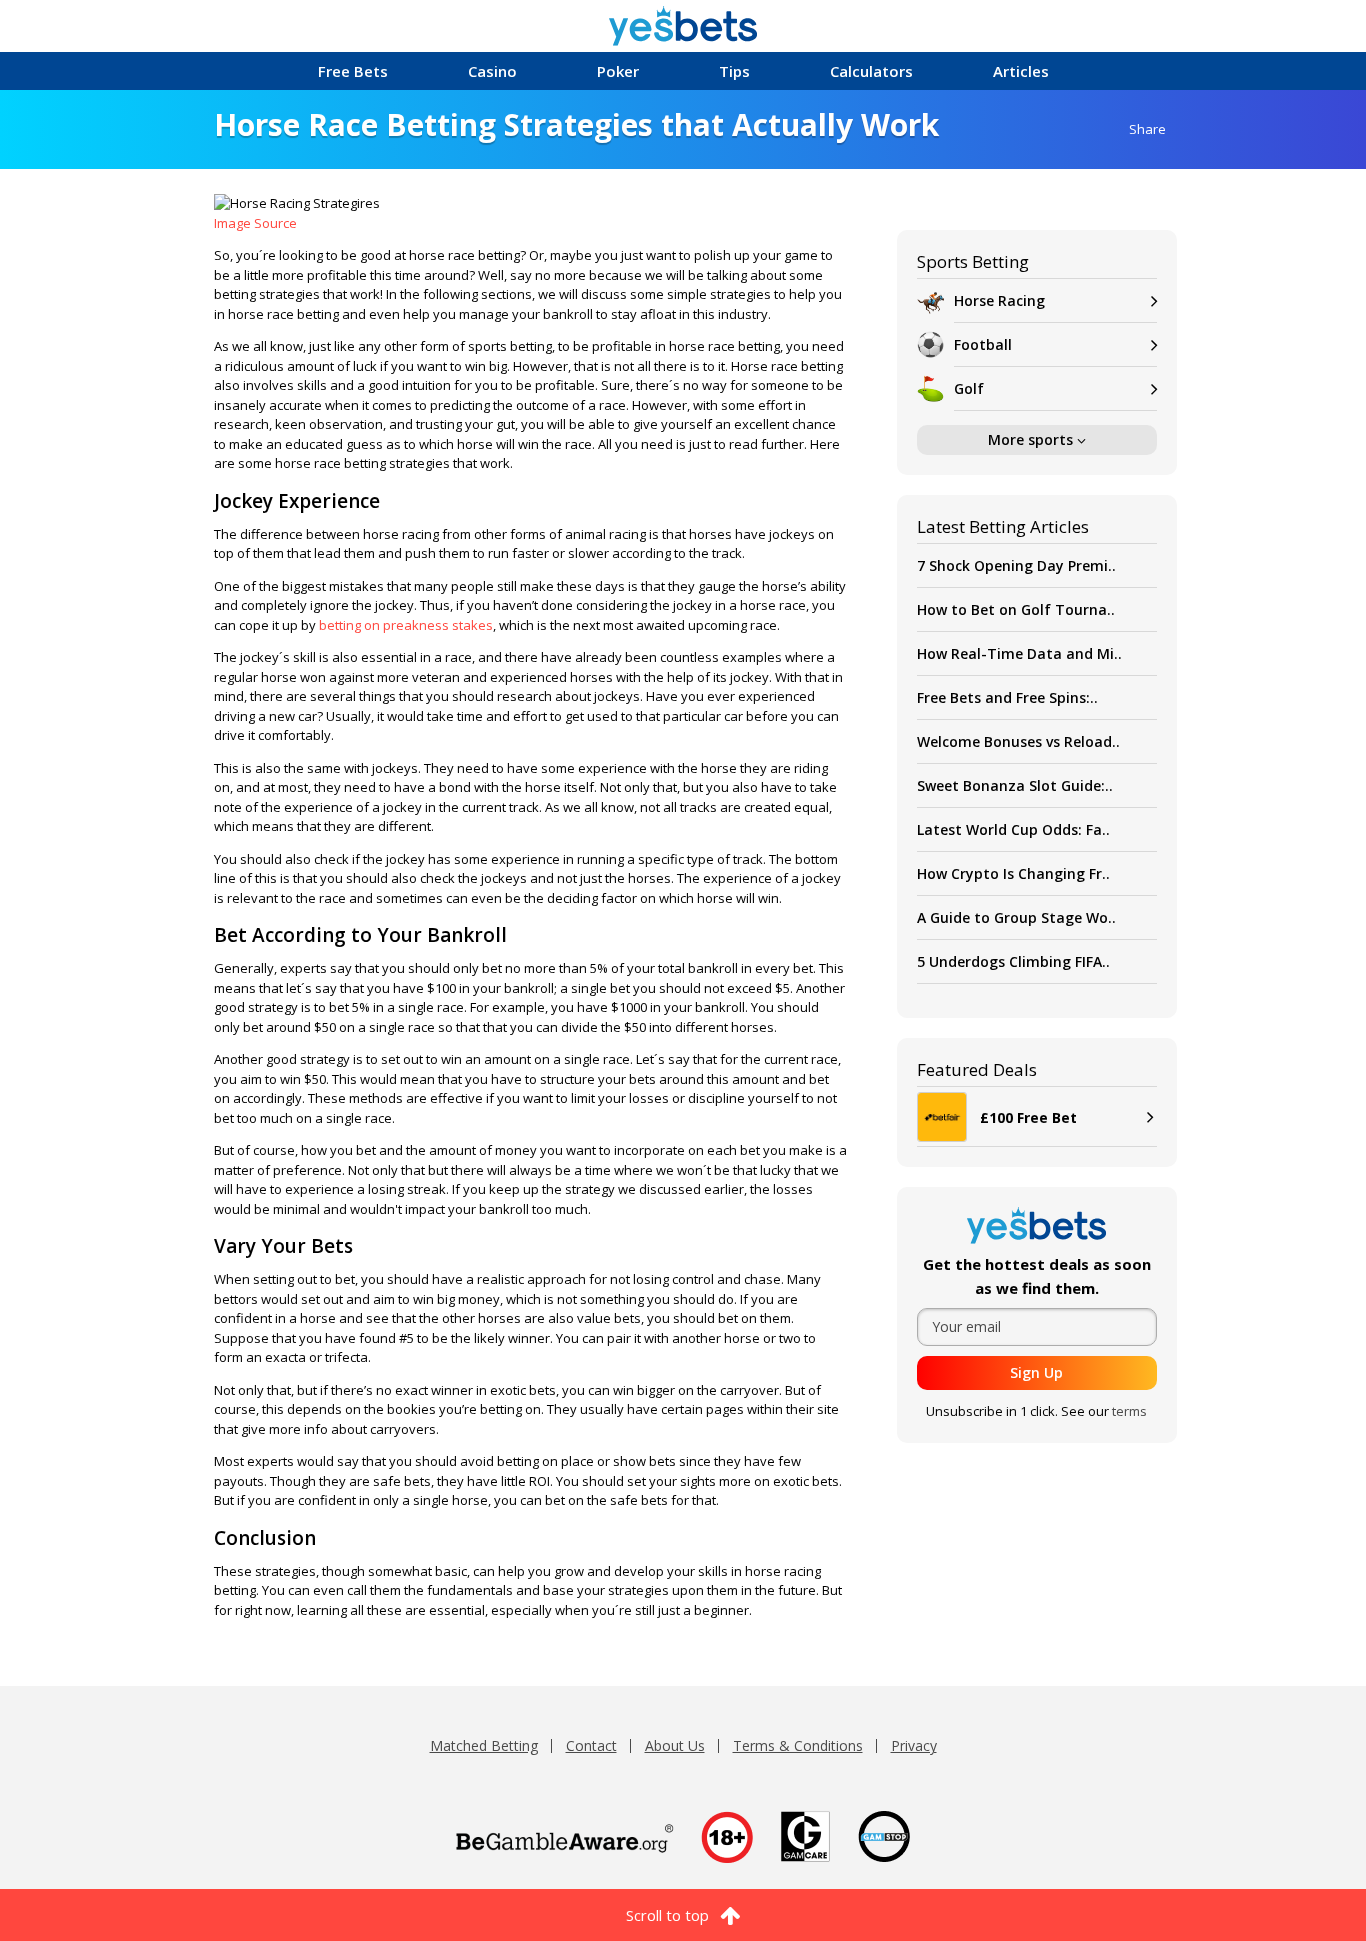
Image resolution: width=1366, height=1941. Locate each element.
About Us (675, 1745)
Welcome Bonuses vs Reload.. (1018, 741)
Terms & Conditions (798, 1745)
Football (983, 344)
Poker (618, 71)
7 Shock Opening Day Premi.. (1016, 565)
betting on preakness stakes (406, 625)
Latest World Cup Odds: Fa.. (1013, 829)
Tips (734, 71)
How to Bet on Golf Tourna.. (1016, 609)
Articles (1021, 71)
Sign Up (1036, 1372)
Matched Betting (484, 1745)
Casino (492, 71)
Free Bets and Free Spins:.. (1007, 697)
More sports (1032, 439)
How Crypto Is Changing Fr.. (1013, 873)
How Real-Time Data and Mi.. (1019, 653)
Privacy (914, 1745)
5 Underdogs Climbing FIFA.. (1013, 961)
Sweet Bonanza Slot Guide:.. (1015, 785)
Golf (969, 388)
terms (1129, 1411)
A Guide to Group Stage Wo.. (1016, 917)
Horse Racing (999, 300)
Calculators (871, 71)
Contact (591, 1745)
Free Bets (353, 71)
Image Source (255, 223)
